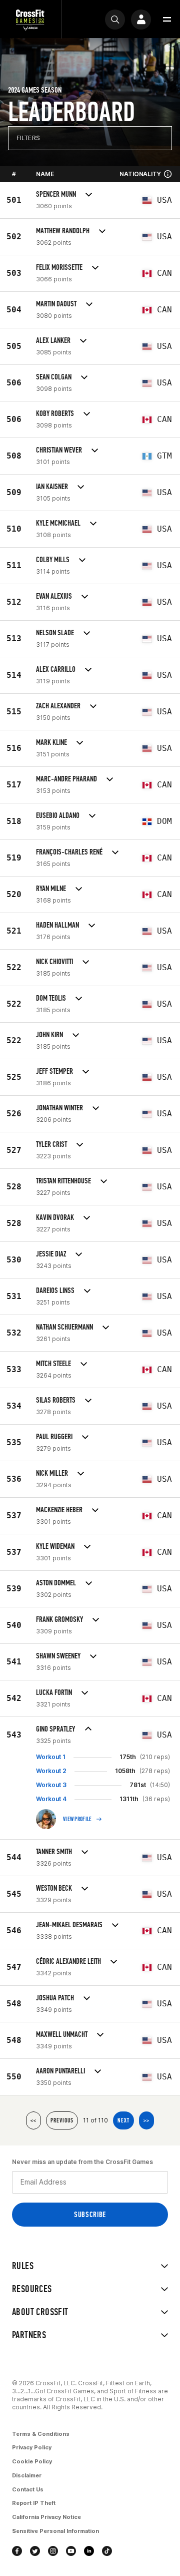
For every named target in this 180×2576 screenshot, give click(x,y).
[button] (167, 20)
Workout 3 (51, 1785)
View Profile (77, 1819)
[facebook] (17, 2551)
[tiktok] (107, 2551)
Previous (62, 2120)
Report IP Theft (34, 2503)
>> (146, 2120)
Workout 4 (51, 1799)
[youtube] (71, 2551)
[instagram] (53, 2551)
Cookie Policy (32, 2461)
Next (123, 2120)
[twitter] (35, 2551)
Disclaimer (27, 2475)
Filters (28, 138)
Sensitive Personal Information (55, 2531)
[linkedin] (89, 2551)
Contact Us (28, 2489)
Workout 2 (51, 1771)
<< (33, 2120)
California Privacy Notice (46, 2517)
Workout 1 (51, 1757)
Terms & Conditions (41, 2434)
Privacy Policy (32, 2447)
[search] (115, 20)
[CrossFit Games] (30, 19)
